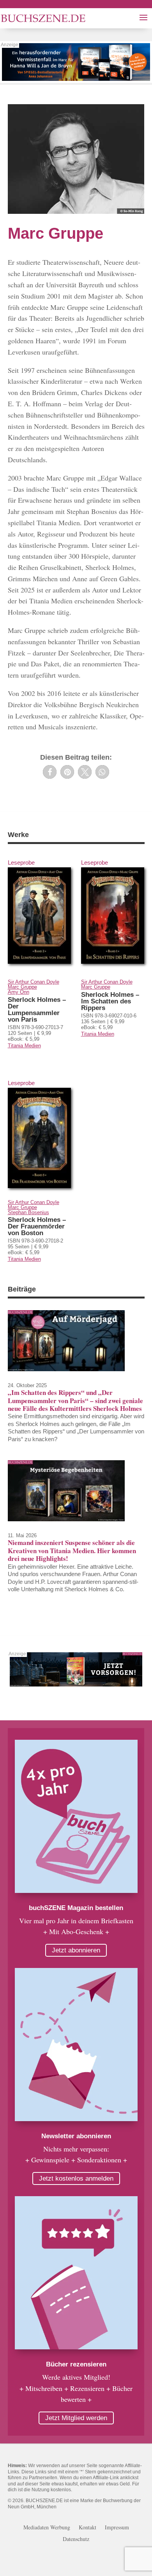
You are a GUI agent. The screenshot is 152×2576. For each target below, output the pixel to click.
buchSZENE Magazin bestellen (76, 1908)
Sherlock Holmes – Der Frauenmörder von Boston (37, 1226)
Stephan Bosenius (28, 1212)
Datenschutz (76, 2539)
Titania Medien (24, 1046)
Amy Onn (19, 992)
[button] (50, 772)
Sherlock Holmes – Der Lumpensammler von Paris (37, 1010)
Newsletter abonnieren (76, 2136)
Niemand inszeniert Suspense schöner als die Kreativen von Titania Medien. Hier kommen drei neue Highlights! (72, 1550)
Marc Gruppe (22, 987)
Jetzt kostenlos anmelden (76, 2178)
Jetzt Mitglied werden (76, 2418)
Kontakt (87, 2528)
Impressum (117, 2528)
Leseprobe (21, 862)
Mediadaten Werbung (47, 2528)
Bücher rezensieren (76, 2364)
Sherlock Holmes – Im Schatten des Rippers (110, 1001)
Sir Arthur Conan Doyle (34, 982)
